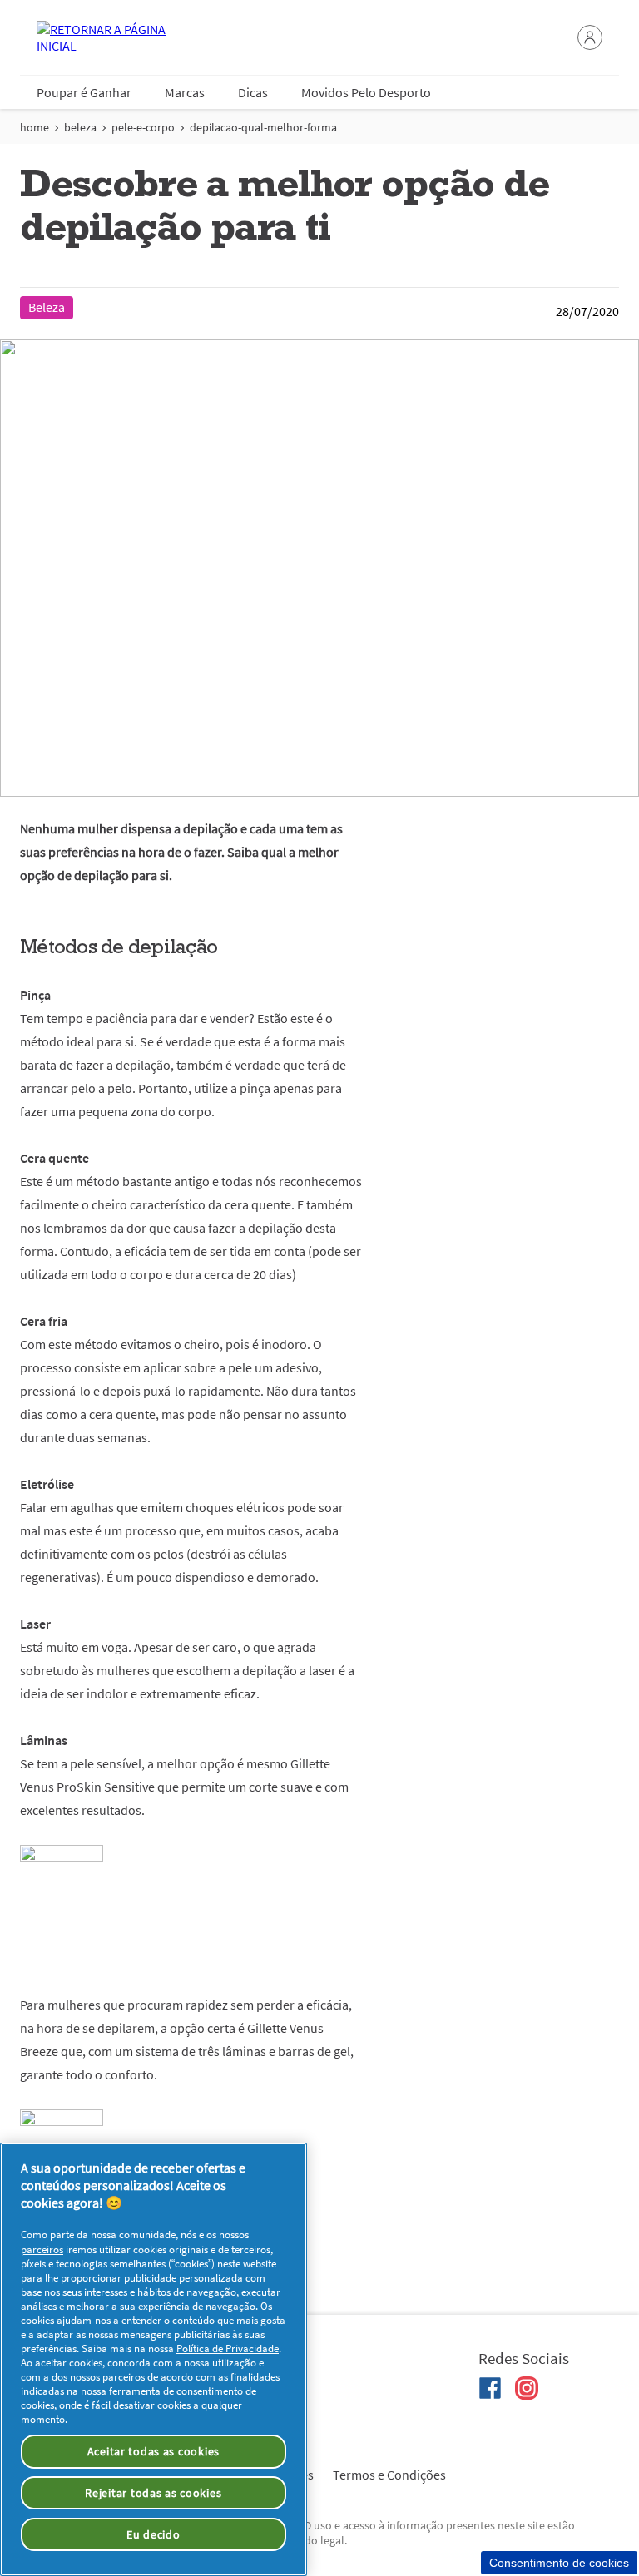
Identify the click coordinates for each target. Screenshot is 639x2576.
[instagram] (527, 2388)
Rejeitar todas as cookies (153, 2493)
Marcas (185, 92)
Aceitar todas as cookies (154, 2451)
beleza (80, 127)
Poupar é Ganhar (84, 92)
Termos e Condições (389, 2475)
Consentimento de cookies (559, 2563)
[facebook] (490, 2388)
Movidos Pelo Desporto (366, 92)
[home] (103, 37)
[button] (590, 37)
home (35, 127)
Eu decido (153, 2534)
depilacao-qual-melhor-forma (263, 127)
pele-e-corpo (143, 127)
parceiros (42, 2250)
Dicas (253, 92)
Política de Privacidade (228, 2349)
